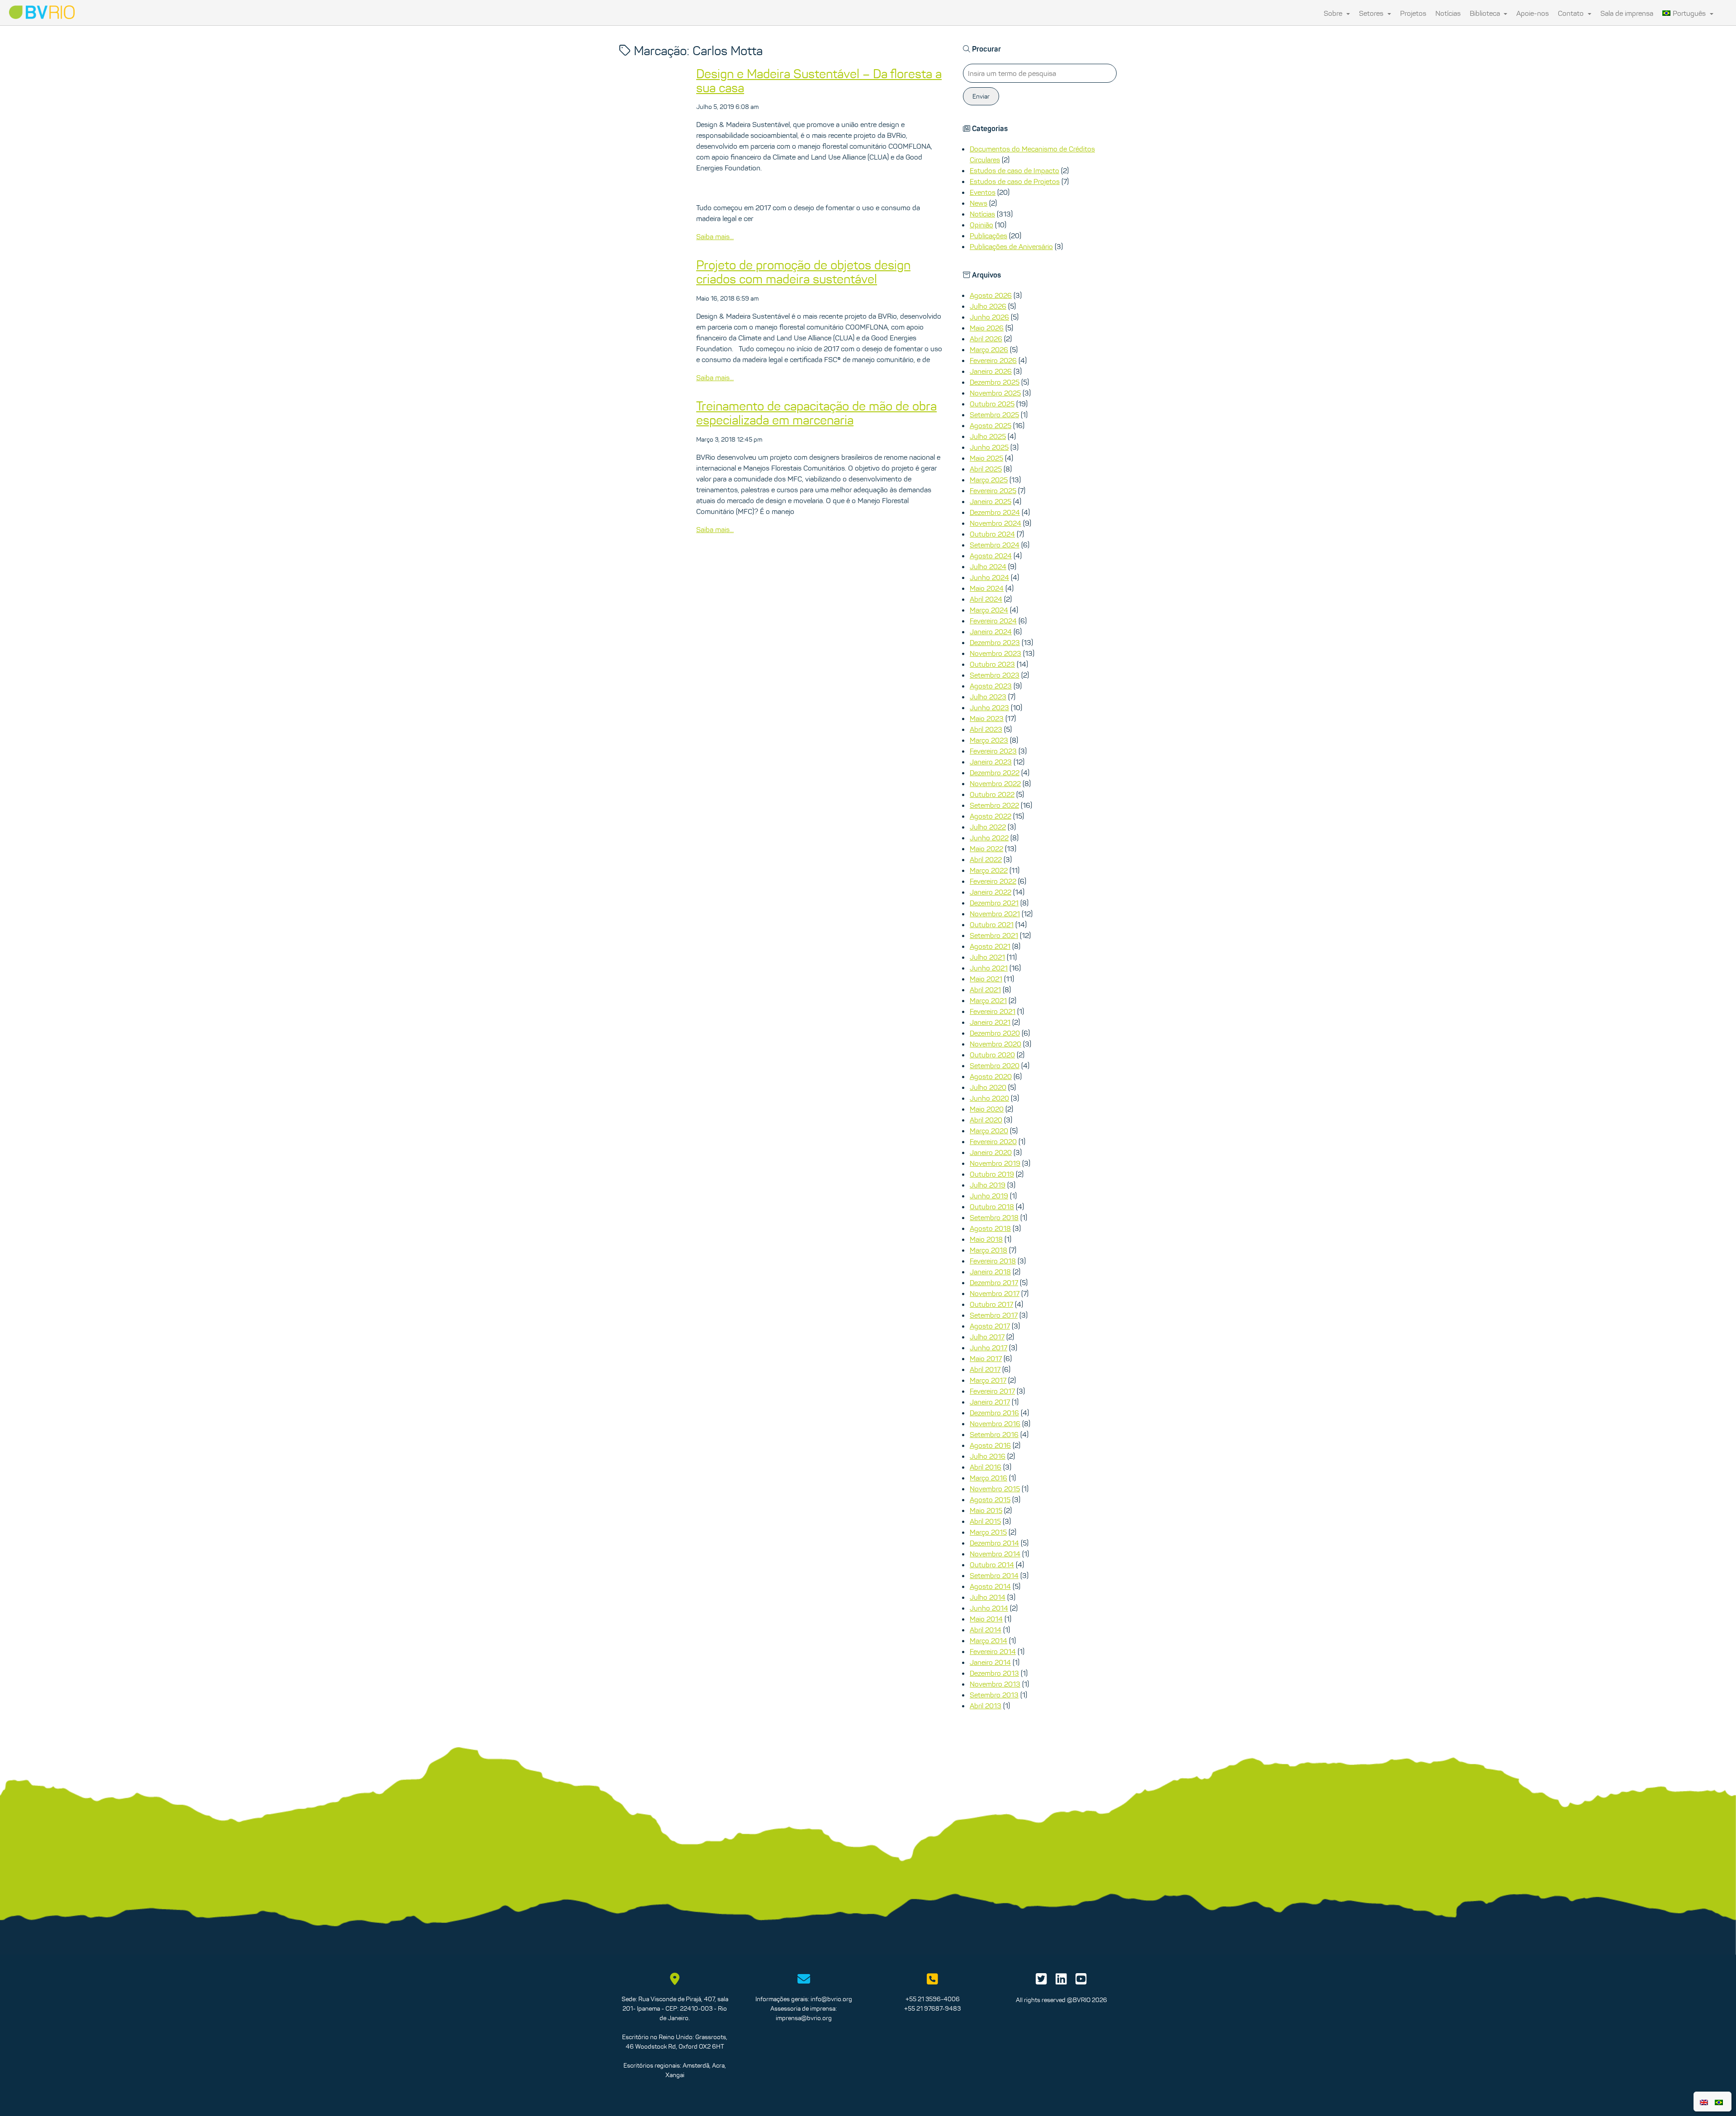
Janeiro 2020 (991, 1152)
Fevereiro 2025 (993, 490)
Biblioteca (1486, 13)
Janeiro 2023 (991, 762)
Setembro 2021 (994, 935)
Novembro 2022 (995, 783)
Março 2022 (989, 870)
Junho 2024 (989, 577)
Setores (1372, 13)
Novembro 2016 (995, 1423)
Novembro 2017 (995, 1293)
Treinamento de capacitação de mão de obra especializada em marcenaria (816, 413)
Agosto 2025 (991, 425)
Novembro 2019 (995, 1163)
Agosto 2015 (990, 1499)
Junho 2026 (989, 317)
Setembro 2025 (994, 415)
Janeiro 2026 (991, 371)
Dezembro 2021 (994, 903)
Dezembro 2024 (995, 512)
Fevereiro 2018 (993, 1261)
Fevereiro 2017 (992, 1391)
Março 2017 (988, 1380)
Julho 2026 (988, 306)
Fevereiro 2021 (993, 1011)
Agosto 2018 (990, 1228)
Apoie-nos (1533, 13)
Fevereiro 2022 (993, 881)
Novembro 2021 (995, 914)
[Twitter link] (1041, 1981)
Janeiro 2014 (990, 1662)
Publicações (988, 236)
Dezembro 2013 (994, 1673)
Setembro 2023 (995, 675)
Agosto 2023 (991, 686)
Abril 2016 (986, 1467)
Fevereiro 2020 (993, 1141)
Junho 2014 (989, 1608)
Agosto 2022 (991, 816)
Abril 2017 (985, 1369)
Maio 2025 (986, 458)
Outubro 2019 (992, 1174)
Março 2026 (989, 349)
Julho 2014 (988, 1597)
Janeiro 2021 (990, 1022)
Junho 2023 (989, 707)
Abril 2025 (986, 469)
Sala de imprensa (1627, 13)
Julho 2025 (988, 436)
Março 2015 (988, 1532)
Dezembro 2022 (995, 773)
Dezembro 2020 (995, 1033)
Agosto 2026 (991, 295)
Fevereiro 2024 (993, 621)
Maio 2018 (986, 1239)
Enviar (981, 96)
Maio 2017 (986, 1358)
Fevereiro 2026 (993, 360)
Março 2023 (989, 740)
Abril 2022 (986, 859)
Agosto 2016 (990, 1445)
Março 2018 (988, 1250)
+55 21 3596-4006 (933, 1999)
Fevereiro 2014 (993, 1651)
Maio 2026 (987, 328)
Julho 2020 (988, 1087)
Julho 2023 (988, 697)
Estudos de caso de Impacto (1014, 170)
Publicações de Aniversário (1011, 246)
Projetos (1413, 13)
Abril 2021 (985, 990)
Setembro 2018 (994, 1217)
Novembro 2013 (995, 1684)
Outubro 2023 (992, 664)
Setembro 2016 (994, 1434)
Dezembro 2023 (995, 642)
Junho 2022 (989, 838)
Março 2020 (989, 1131)
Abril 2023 (986, 729)
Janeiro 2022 (991, 892)
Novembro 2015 (995, 1489)
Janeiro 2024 (991, 632)
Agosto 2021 (990, 946)
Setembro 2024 (995, 545)
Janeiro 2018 (990, 1272)
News (979, 203)
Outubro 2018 (992, 1206)
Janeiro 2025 (991, 501)
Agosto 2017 (990, 1326)
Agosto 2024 (991, 556)
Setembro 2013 (994, 1695)
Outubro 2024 (992, 534)
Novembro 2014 (995, 1554)
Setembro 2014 (994, 1575)
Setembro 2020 (995, 1065)
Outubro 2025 (992, 404)
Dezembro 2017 (994, 1282)
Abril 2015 (985, 1521)
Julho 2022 (988, 827)
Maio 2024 (987, 588)
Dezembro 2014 (994, 1543)
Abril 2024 (986, 599)
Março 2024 (989, 610)
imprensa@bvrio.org (804, 2018)
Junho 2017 (988, 1348)
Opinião (981, 225)
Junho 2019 (989, 1196)
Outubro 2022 (992, 794)
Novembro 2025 (995, 393)
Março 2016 (988, 1478)
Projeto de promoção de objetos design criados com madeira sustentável (803, 272)
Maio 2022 (986, 848)
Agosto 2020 (991, 1076)
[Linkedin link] (1061, 1981)
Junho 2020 (989, 1098)
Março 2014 (988, 1640)
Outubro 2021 (992, 924)
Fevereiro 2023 (993, 751)
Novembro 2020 (995, 1044)
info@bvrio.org (831, 1999)
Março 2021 (988, 1000)
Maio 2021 (986, 979)
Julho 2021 (987, 957)
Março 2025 (989, 480)
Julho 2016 (988, 1456)
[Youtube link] (1081, 1981)
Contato (1572, 13)
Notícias (1448, 13)
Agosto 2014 (990, 1586)
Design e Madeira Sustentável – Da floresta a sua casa (819, 81)
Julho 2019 (988, 1185)
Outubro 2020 (992, 1055)
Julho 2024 (988, 566)
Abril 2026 (986, 339)
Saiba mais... (715, 236)
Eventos (983, 192)
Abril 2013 (986, 1706)
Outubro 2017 (991, 1304)
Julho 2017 (987, 1337)
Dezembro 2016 (994, 1413)
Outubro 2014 (992, 1565)
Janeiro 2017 (990, 1402)
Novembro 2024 (995, 523)
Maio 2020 (987, 1109)
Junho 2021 (989, 968)
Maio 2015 (986, 1510)
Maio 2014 (986, 1619)
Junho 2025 (989, 447)
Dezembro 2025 (995, 382)
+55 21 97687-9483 (932, 2008)
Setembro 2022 (994, 805)
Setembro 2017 (994, 1315)
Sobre (1334, 13)
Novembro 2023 (995, 653)
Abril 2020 (986, 1120)
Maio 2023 (987, 718)
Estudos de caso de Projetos (1015, 181)
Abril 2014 (986, 1630)
